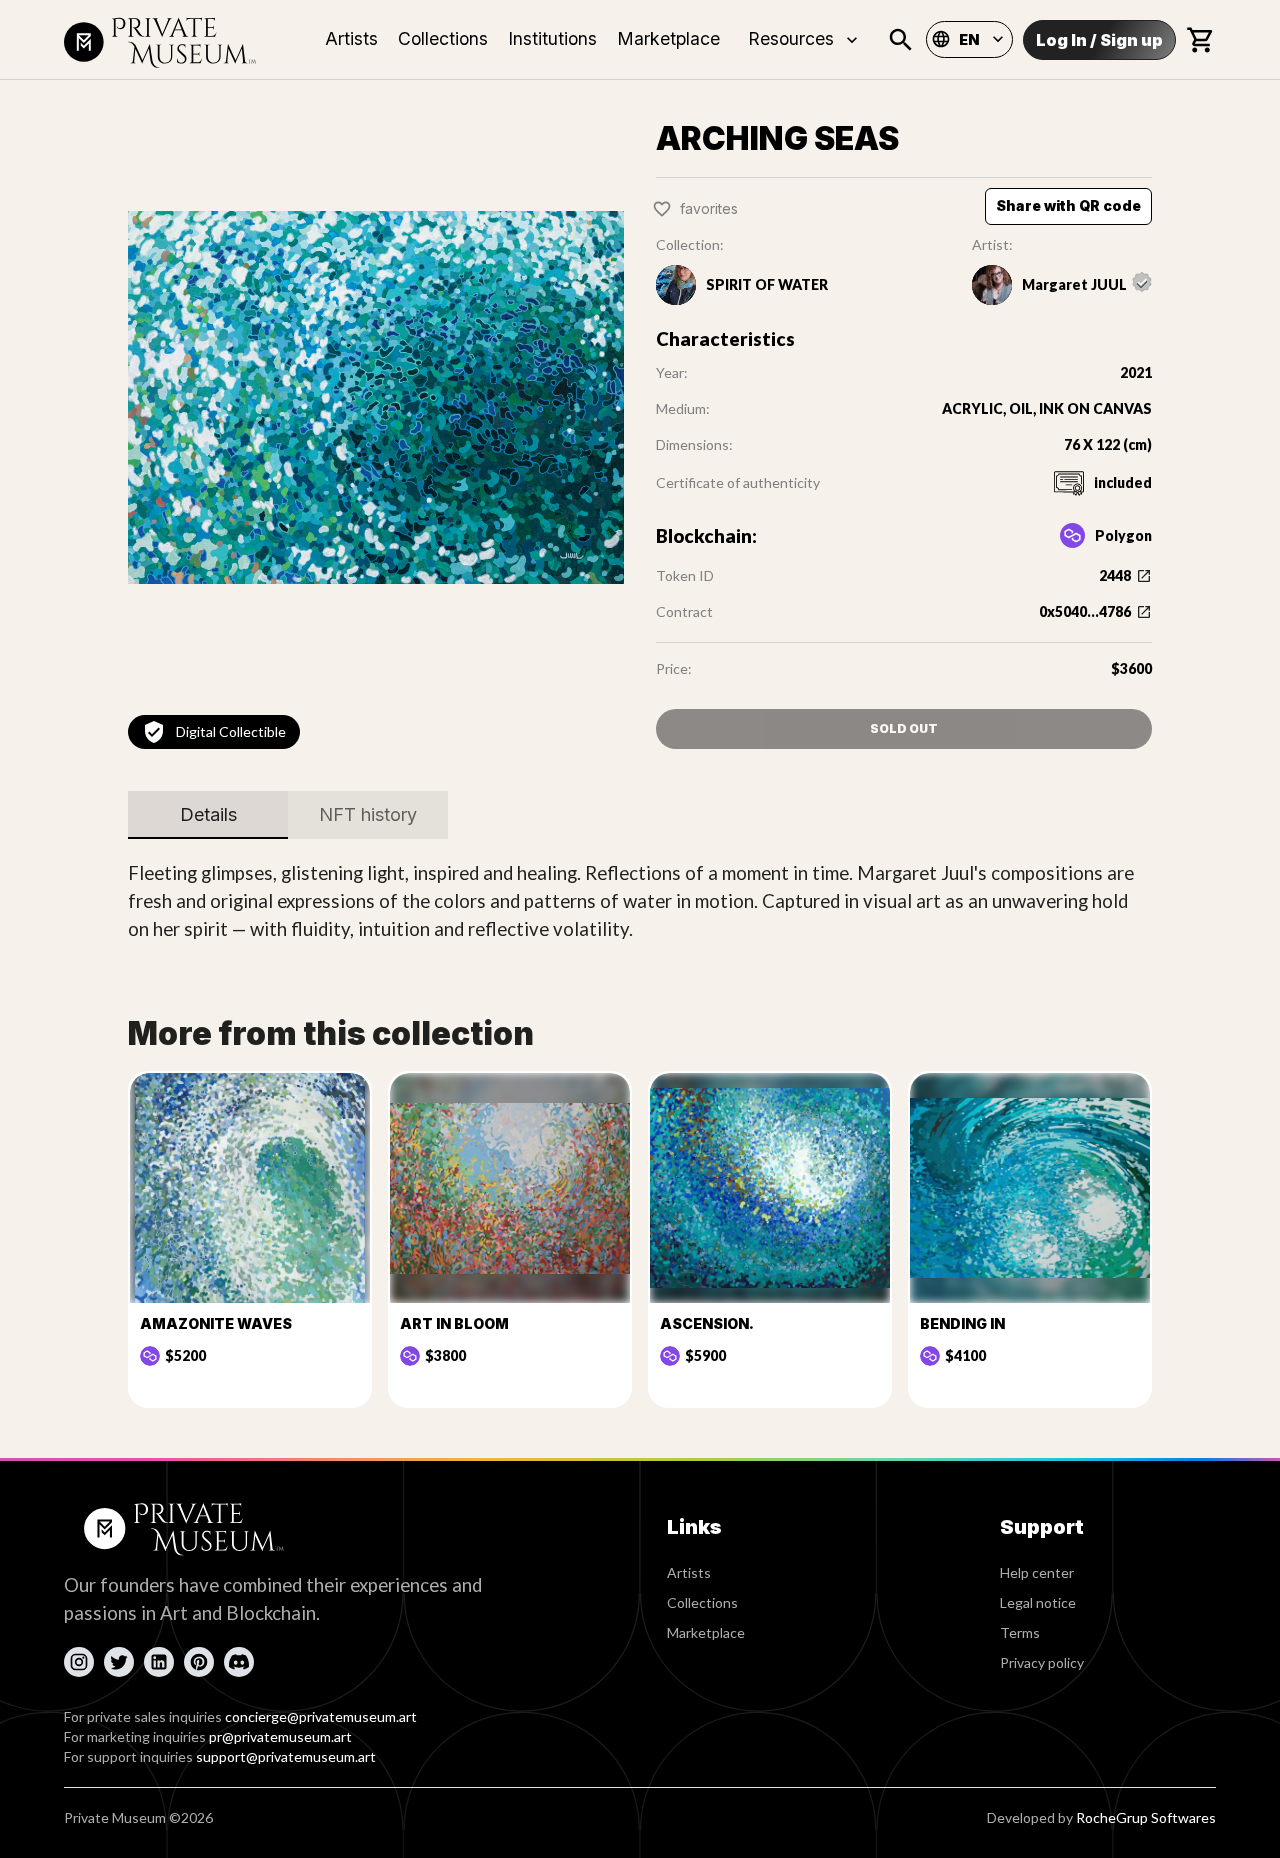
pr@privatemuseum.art (280, 1736)
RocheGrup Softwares (1146, 1817)
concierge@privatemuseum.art (321, 1716)
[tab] (208, 815)
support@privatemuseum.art (286, 1756)
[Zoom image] (376, 397)
